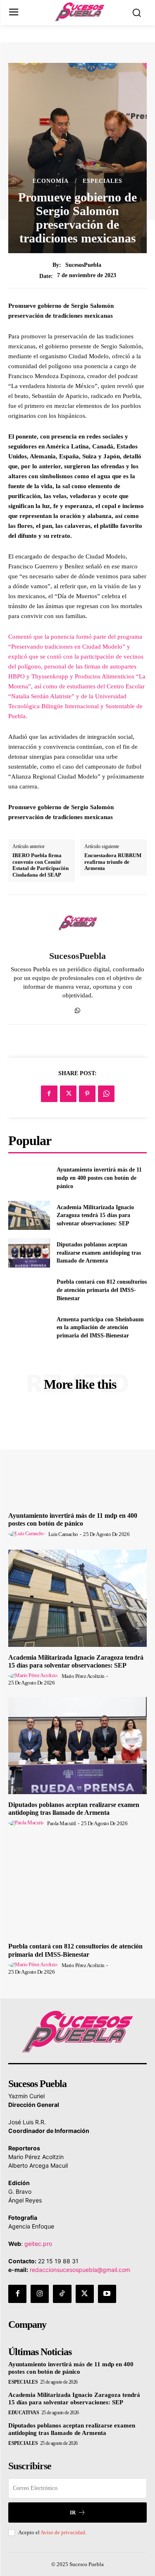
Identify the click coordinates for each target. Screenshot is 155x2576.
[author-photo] (28, 1534)
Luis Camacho (63, 1534)
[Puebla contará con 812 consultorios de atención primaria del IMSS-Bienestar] (29, 1290)
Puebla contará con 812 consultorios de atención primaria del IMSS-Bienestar (102, 1290)
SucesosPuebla (83, 265)
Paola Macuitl (62, 1823)
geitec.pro (38, 2244)
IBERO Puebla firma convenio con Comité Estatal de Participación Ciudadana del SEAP (41, 865)
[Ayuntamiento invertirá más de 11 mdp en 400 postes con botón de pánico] (29, 1178)
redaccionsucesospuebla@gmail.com (80, 2270)
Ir (73, 2512)
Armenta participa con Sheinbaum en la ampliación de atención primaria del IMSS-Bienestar (100, 1328)
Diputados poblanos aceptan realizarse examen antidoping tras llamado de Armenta (99, 1253)
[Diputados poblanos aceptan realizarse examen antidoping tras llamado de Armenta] (29, 1253)
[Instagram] (40, 2294)
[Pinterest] (87, 1094)
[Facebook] (49, 1094)
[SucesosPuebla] (78, 923)
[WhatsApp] (77, 1009)
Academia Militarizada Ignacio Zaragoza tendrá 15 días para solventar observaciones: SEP (95, 1215)
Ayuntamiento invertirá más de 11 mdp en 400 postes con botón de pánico (99, 1178)
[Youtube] (107, 2294)
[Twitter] (68, 1094)
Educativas (24, 2413)
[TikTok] (62, 2294)
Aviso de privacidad (63, 2532)
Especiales (103, 181)
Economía (51, 181)
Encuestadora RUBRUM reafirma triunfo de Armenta (113, 862)
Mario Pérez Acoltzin (83, 1676)
